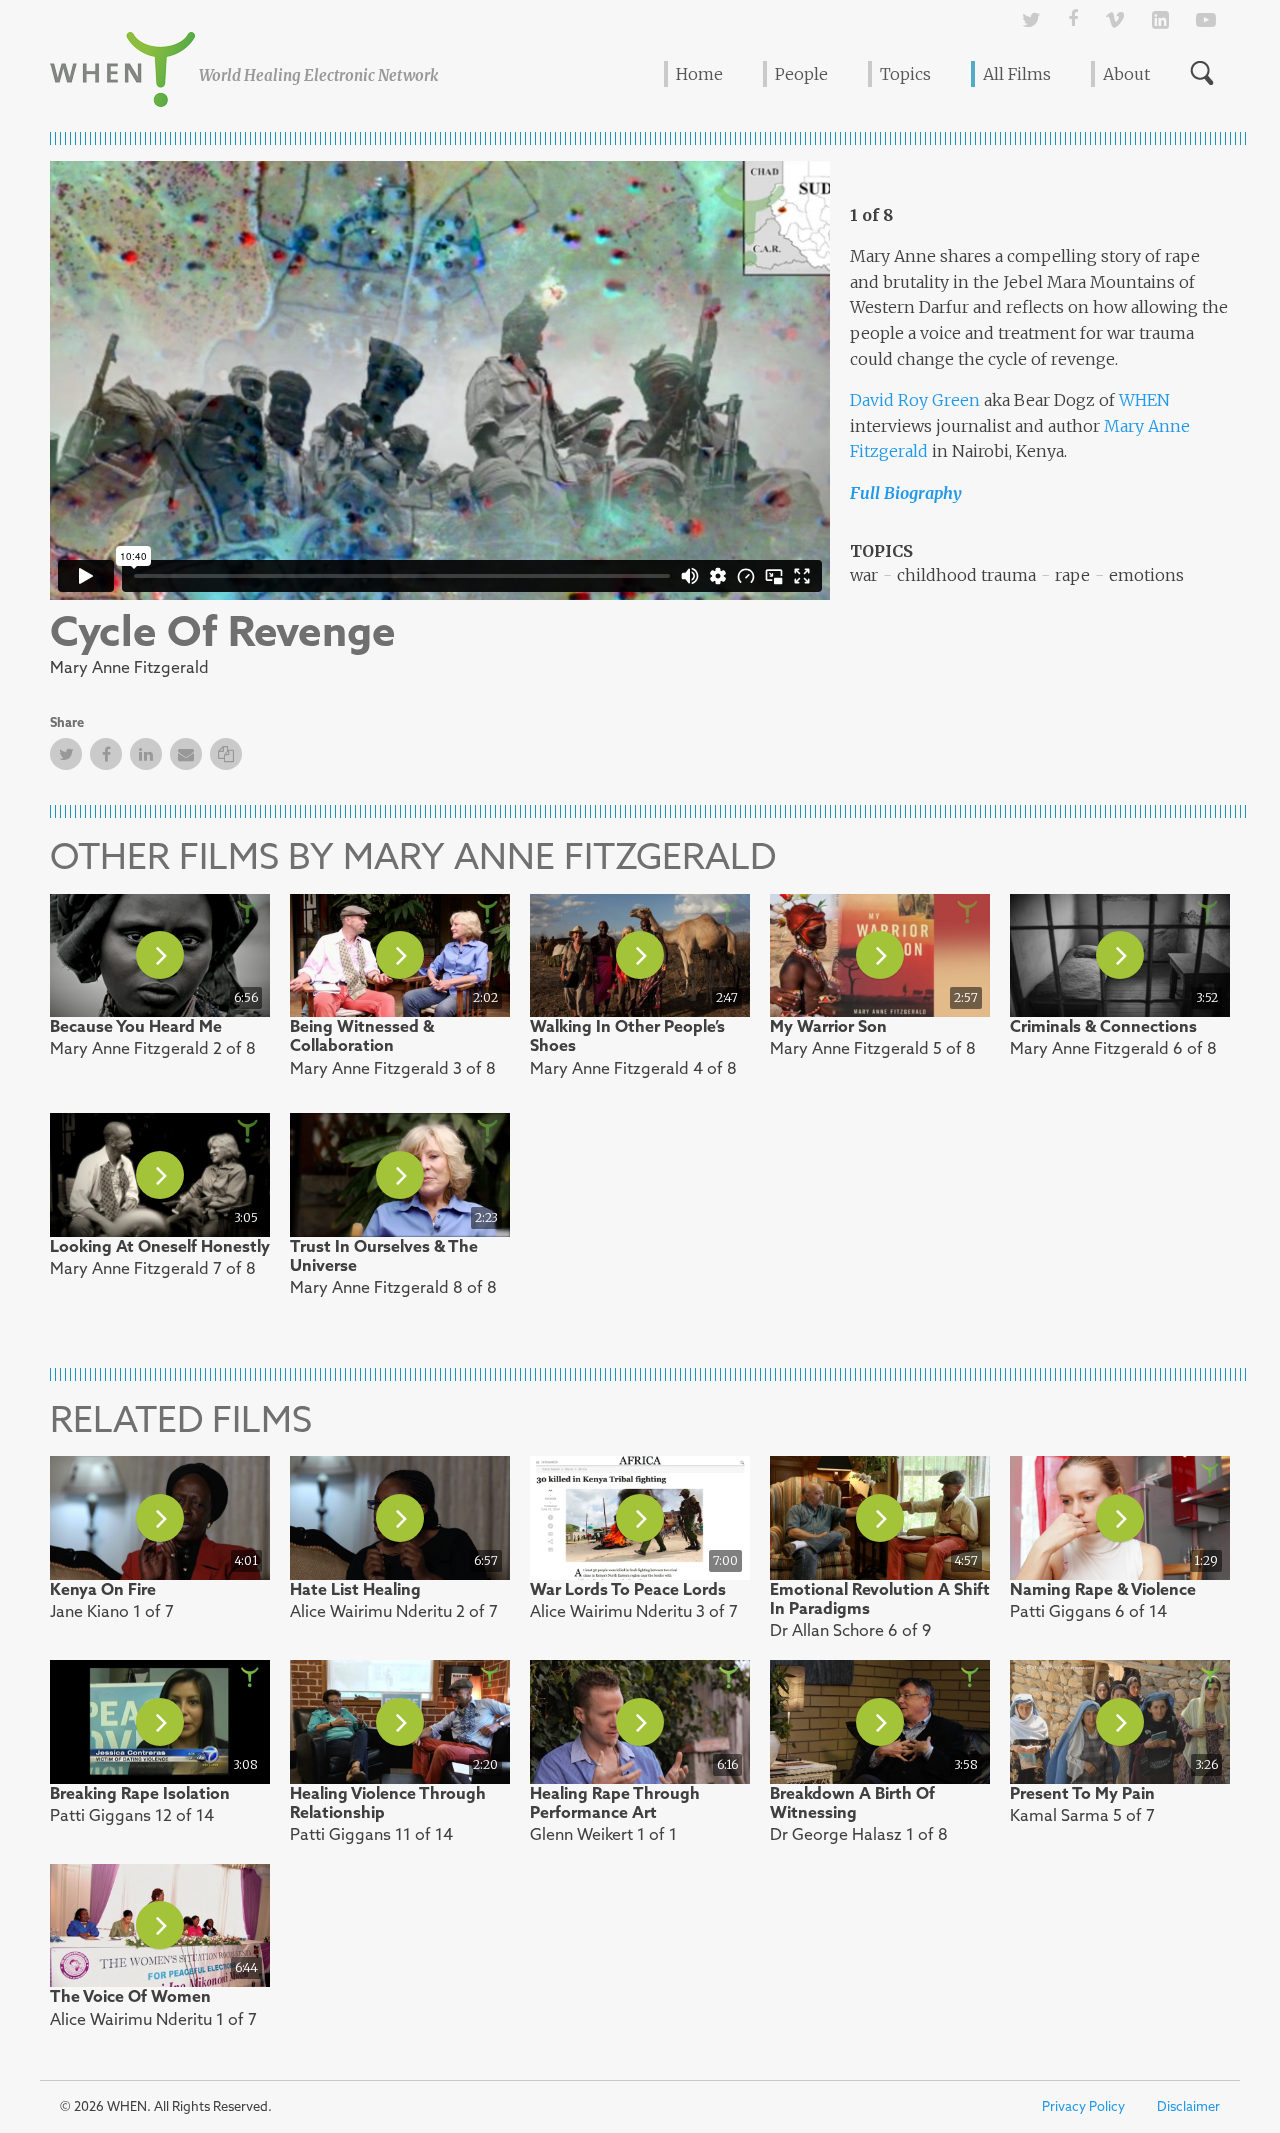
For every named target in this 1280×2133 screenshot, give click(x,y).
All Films (1017, 74)
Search (1202, 73)
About (1126, 74)
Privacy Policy (1083, 2106)
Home (699, 74)
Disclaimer (1188, 2106)
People (801, 74)
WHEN (1142, 400)
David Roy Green (915, 400)
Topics (905, 74)
